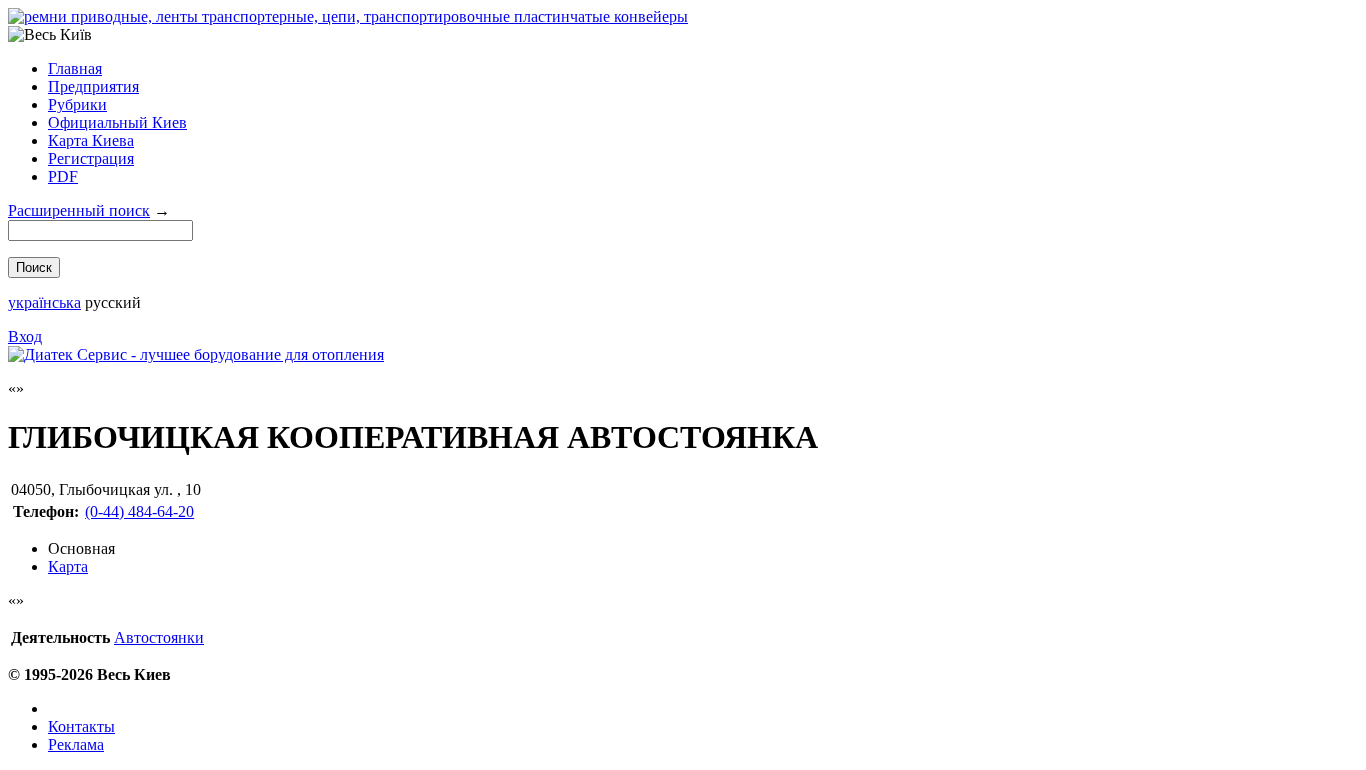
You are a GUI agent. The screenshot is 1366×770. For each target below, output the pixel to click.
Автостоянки (159, 637)
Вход (25, 336)
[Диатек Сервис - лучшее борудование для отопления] (196, 354)
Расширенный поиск (79, 210)
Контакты (81, 726)
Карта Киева (91, 140)
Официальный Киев (117, 122)
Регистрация (91, 158)
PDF (63, 176)
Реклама (76, 744)
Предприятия (93, 86)
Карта (68, 566)
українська (44, 302)
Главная (75, 68)
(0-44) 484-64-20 (139, 511)
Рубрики (77, 104)
